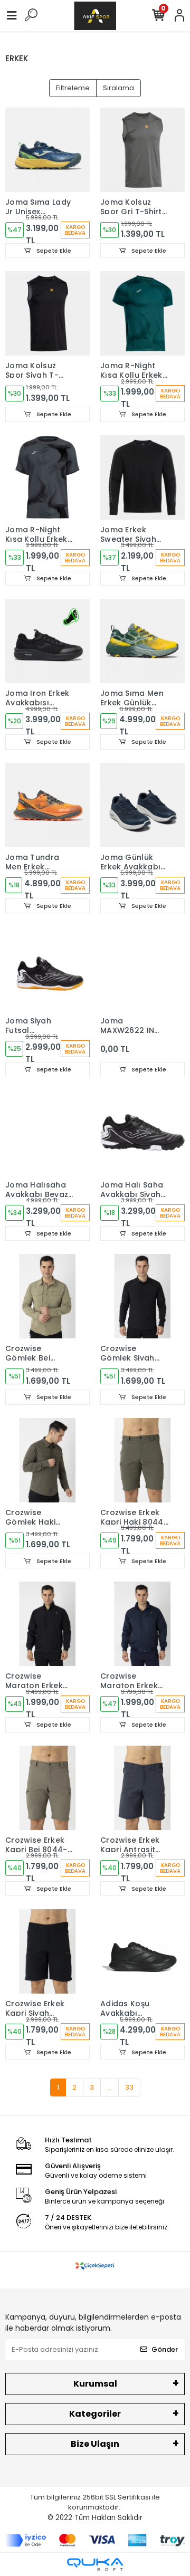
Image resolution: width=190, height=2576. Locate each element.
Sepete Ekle (53, 251)
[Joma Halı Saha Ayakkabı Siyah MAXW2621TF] (142, 1133)
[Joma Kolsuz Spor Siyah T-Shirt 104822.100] (47, 313)
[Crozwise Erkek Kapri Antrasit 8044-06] (142, 1788)
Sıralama (118, 88)
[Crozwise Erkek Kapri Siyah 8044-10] (47, 1951)
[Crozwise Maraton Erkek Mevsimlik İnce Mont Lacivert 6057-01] (142, 1624)
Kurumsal (95, 2384)
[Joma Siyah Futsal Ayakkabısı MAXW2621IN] (47, 969)
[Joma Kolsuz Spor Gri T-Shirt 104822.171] (142, 150)
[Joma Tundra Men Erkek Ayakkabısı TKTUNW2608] (47, 805)
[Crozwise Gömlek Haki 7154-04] (47, 1460)
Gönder (165, 2349)
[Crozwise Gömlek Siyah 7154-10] (142, 1296)
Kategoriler (95, 2414)
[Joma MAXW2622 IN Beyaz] (142, 969)
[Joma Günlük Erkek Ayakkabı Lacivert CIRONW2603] (142, 805)
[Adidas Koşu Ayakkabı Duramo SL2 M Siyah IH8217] (142, 1951)
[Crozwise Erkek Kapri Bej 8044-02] (47, 1788)
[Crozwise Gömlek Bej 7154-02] (47, 1296)
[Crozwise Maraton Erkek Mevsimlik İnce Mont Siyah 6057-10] (47, 1624)
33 (129, 2087)
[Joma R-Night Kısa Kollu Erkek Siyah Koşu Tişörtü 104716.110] (47, 477)
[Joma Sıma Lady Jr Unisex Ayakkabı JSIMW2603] (47, 150)
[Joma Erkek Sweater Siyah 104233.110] (142, 477)
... (110, 2087)
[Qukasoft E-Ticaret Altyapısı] (95, 2565)
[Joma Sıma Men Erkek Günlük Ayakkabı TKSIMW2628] (142, 641)
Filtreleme (73, 88)
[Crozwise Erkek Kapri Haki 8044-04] (142, 1460)
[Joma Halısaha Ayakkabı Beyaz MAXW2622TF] (47, 1133)
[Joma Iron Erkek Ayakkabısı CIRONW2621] (47, 641)
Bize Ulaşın (95, 2444)
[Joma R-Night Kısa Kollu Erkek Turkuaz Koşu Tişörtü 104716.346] (142, 313)
